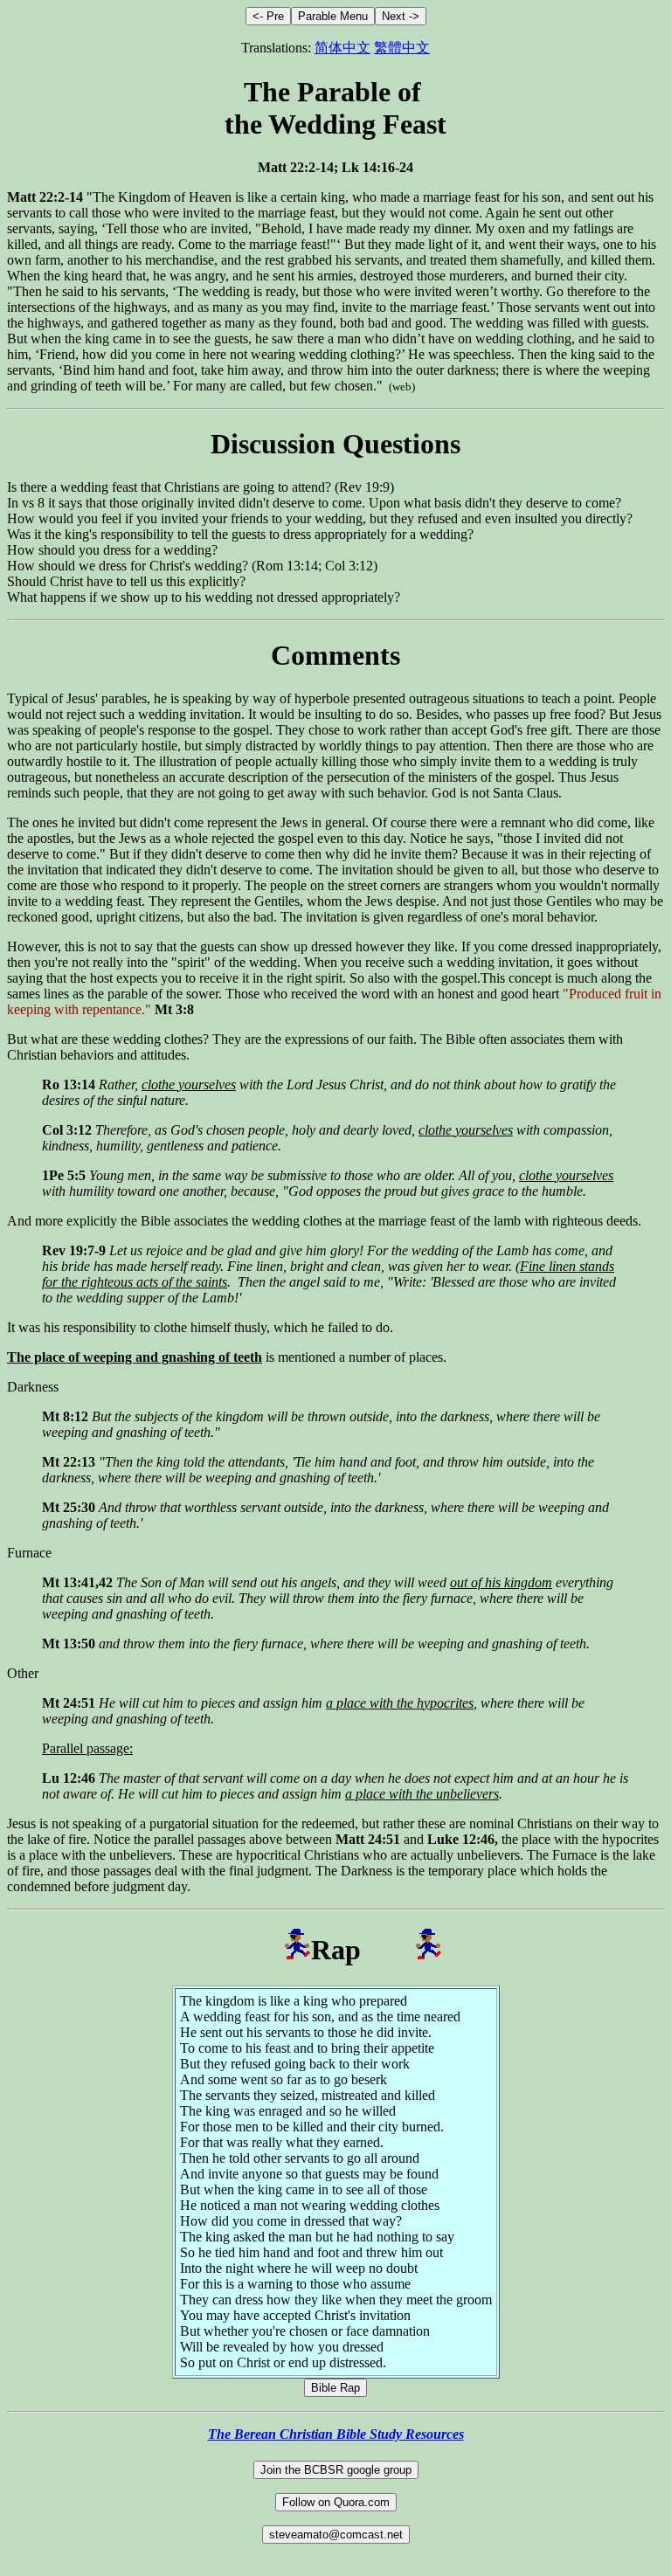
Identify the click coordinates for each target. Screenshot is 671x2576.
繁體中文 (402, 48)
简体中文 (342, 48)
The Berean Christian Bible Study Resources (336, 2434)
